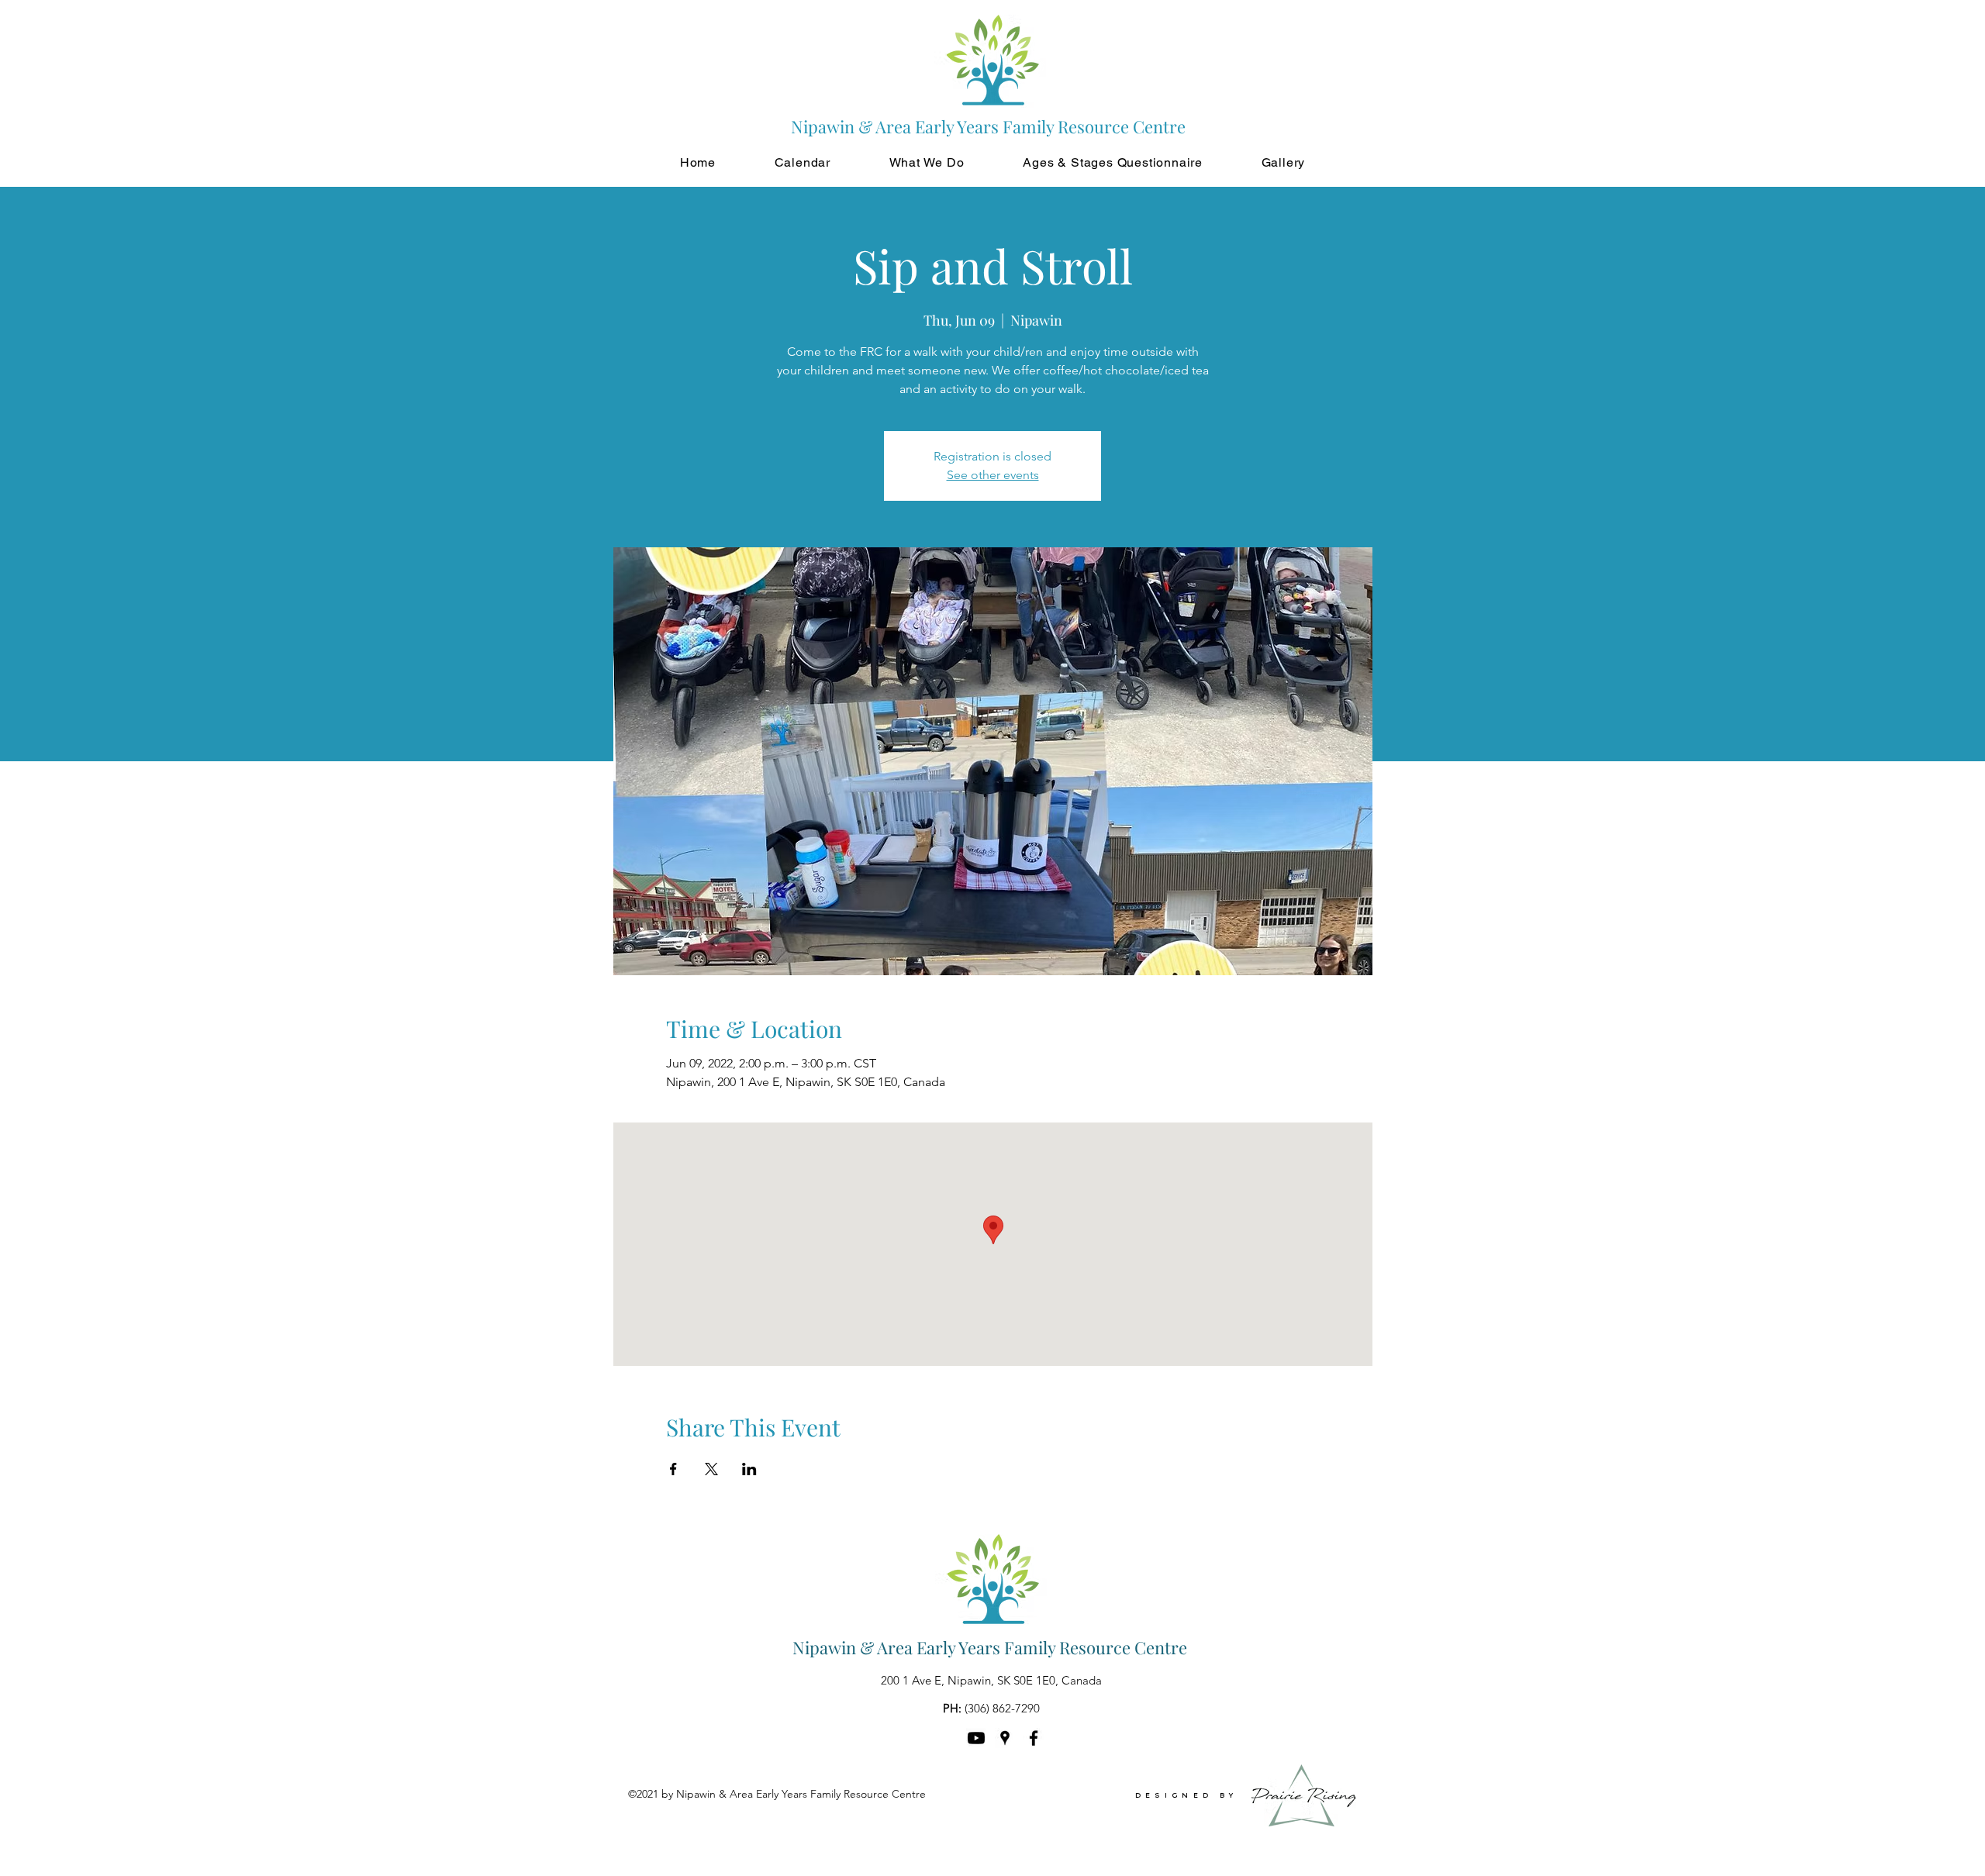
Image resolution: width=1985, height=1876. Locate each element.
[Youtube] (976, 1738)
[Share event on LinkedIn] (749, 1469)
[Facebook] (1034, 1738)
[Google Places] (1005, 1738)
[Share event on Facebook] (673, 1469)
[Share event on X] (711, 1469)
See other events (993, 475)
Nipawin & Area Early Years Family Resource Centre (990, 1647)
